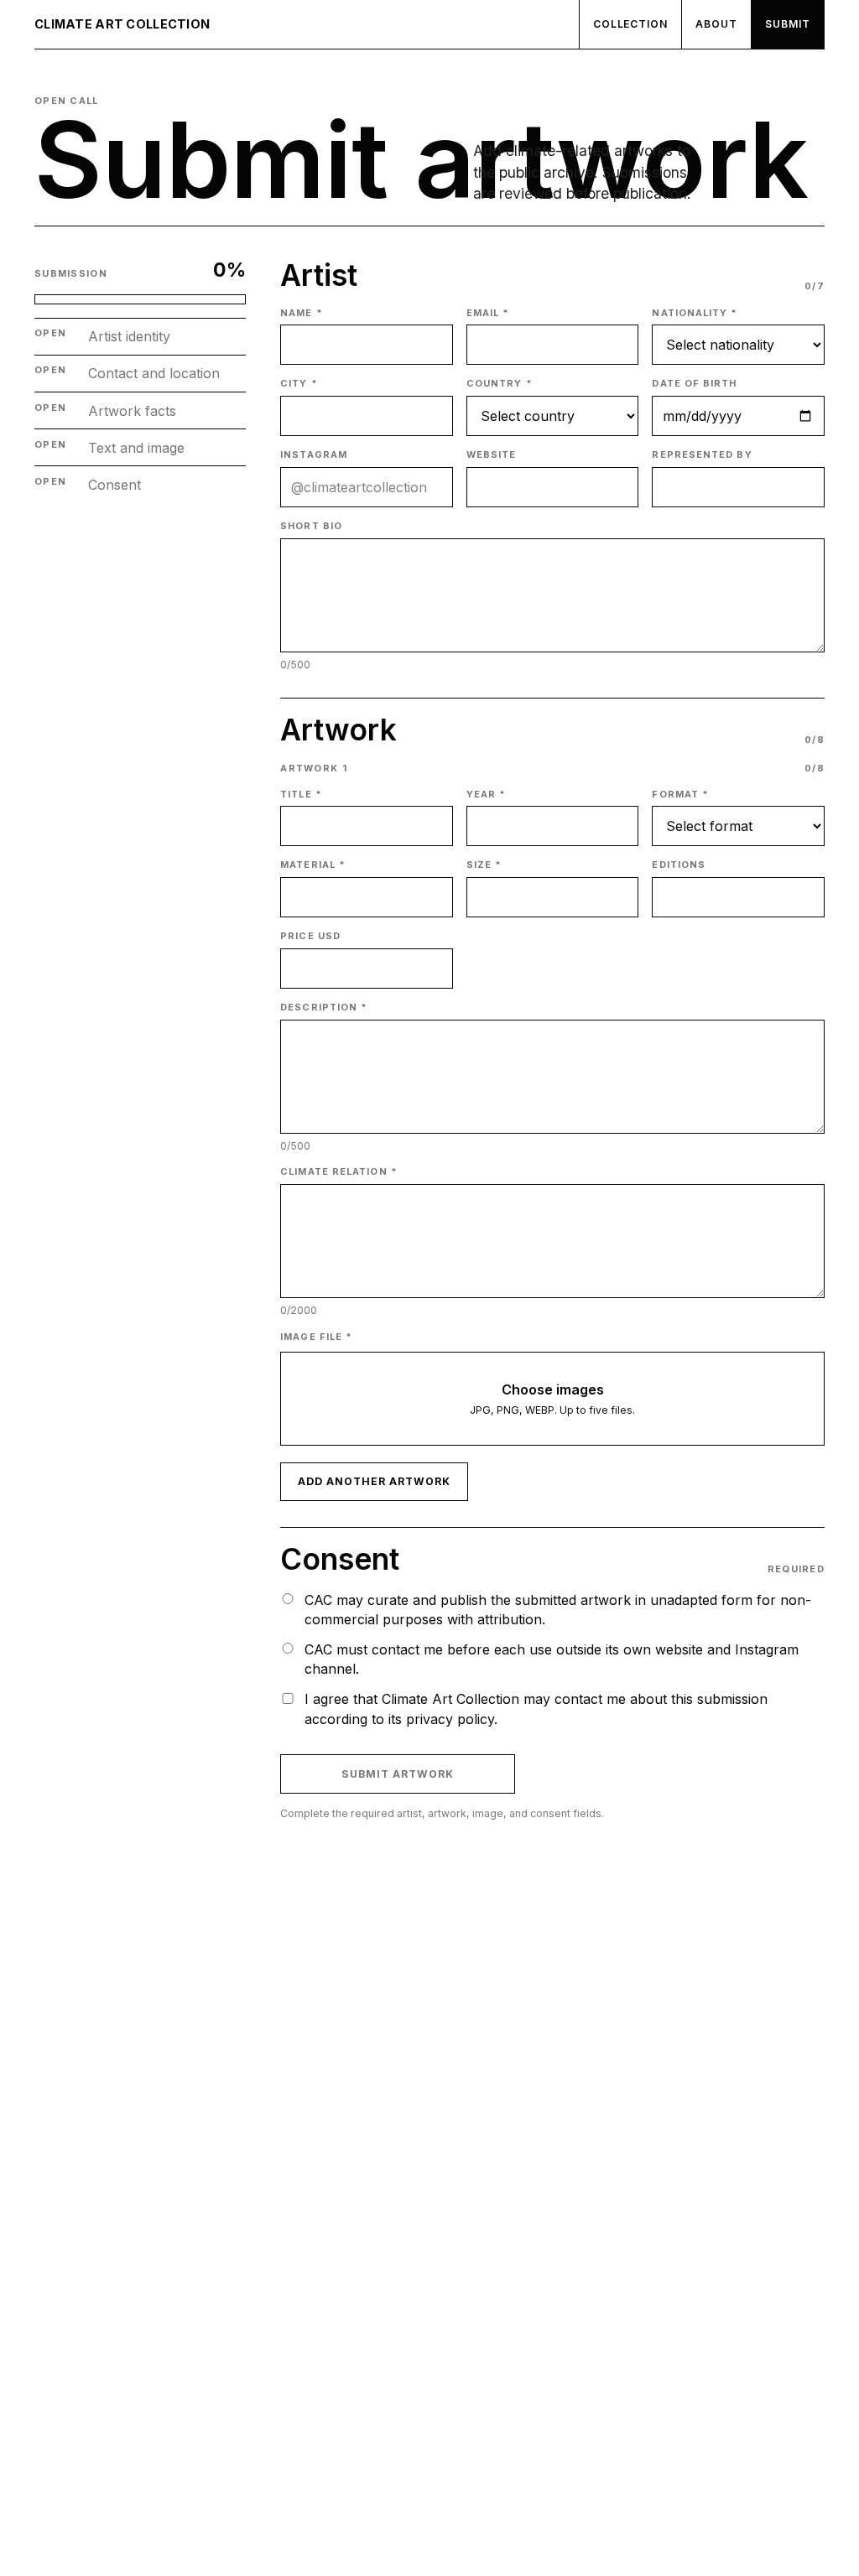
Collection (631, 24)
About (716, 24)
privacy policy (450, 1719)
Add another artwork (374, 1481)
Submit (788, 24)
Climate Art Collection (122, 24)
